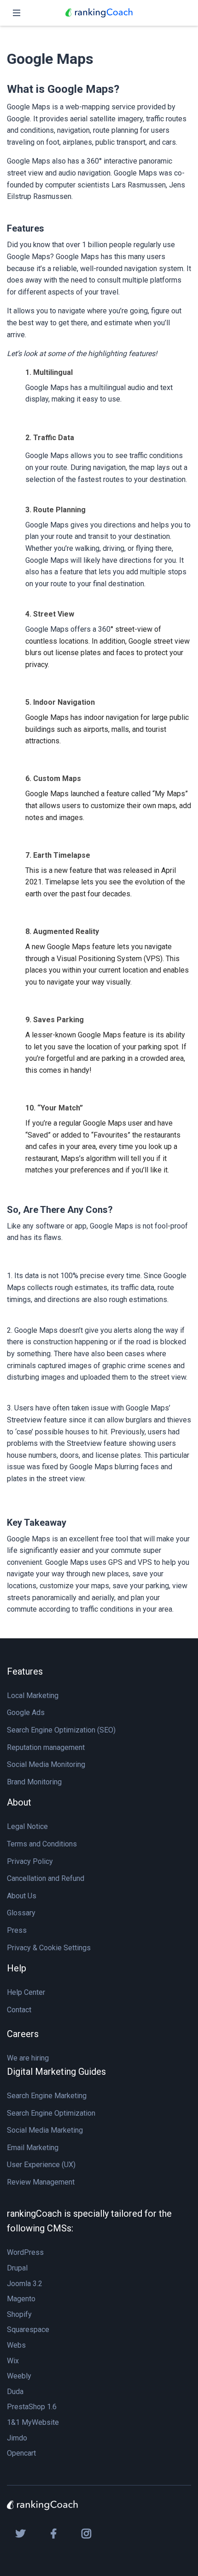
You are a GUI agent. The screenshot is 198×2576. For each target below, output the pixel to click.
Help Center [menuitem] (26, 1992)
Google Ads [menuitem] (26, 1713)
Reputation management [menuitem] (46, 1747)
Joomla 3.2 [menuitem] (25, 2284)
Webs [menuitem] (16, 2345)
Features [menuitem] (25, 1671)
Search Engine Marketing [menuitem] (47, 2096)
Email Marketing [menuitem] (33, 2148)
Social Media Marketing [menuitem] (45, 2130)
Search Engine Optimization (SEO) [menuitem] (61, 1730)
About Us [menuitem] (22, 1896)
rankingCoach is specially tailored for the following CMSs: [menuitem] (89, 2221)
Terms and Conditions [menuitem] (42, 1844)
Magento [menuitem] (21, 2299)
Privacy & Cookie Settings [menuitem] (49, 1948)
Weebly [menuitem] (19, 2376)
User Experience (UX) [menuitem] (41, 2165)
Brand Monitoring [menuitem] (34, 1782)
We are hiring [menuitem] (28, 2058)
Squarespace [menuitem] (28, 2330)
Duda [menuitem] (15, 2392)
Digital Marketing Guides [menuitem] (56, 2072)
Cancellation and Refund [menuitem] (46, 1878)
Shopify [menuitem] (19, 2314)
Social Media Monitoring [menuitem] (46, 1764)
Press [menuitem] (17, 1930)
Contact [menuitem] (19, 2010)
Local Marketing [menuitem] (33, 1696)
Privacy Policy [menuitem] (30, 1861)
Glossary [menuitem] (21, 1913)
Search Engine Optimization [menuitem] (51, 2113)
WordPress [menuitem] (25, 2252)
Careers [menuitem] (23, 2034)
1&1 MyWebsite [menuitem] (33, 2422)
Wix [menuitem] (13, 2361)
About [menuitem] (19, 1802)
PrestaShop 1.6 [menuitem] (32, 2407)
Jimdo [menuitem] (17, 2438)
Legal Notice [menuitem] (27, 1826)
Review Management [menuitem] (41, 2182)
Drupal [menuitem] (17, 2268)
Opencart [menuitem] (21, 2453)
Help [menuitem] (17, 1968)
